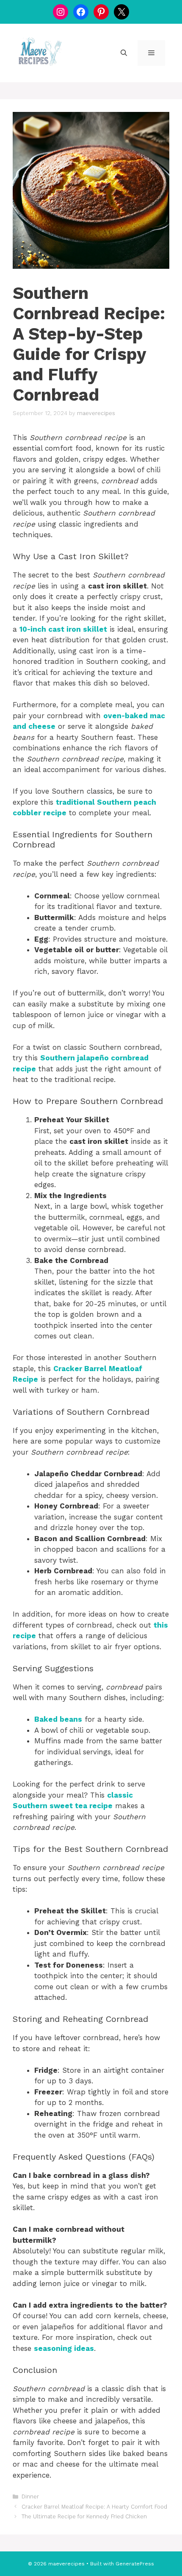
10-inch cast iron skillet (63, 629)
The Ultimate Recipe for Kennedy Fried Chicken (84, 2516)
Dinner (30, 2497)
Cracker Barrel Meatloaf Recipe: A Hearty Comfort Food (94, 2507)
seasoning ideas (64, 2348)
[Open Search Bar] (124, 53)
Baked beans (58, 1719)
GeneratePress (135, 2564)
